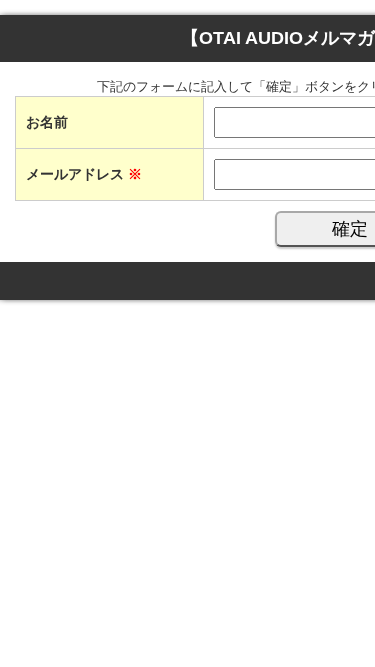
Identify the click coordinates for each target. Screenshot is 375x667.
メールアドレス (84, 174)
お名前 (47, 122)
